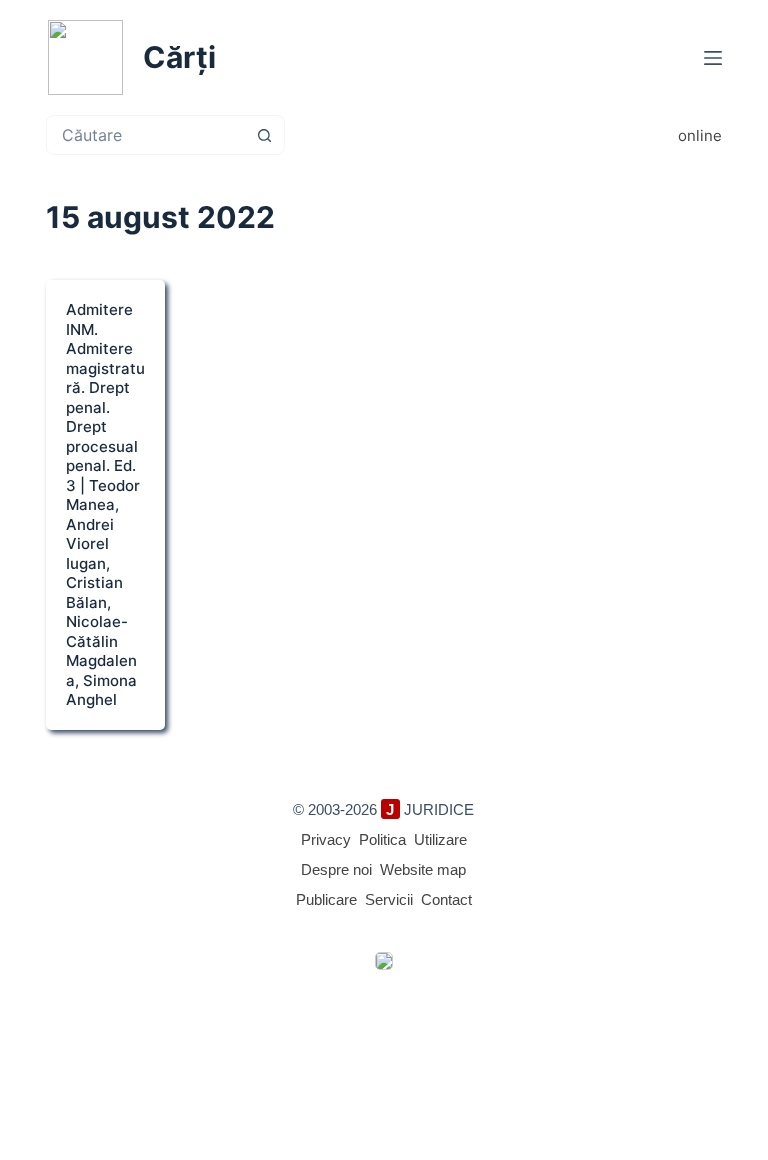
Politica (382, 839)
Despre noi (336, 869)
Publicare (326, 899)
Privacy (326, 839)
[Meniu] (713, 58)
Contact (446, 899)
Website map (423, 869)
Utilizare (440, 839)
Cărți (179, 57)
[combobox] (146, 135)
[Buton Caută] (265, 135)
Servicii (389, 899)
